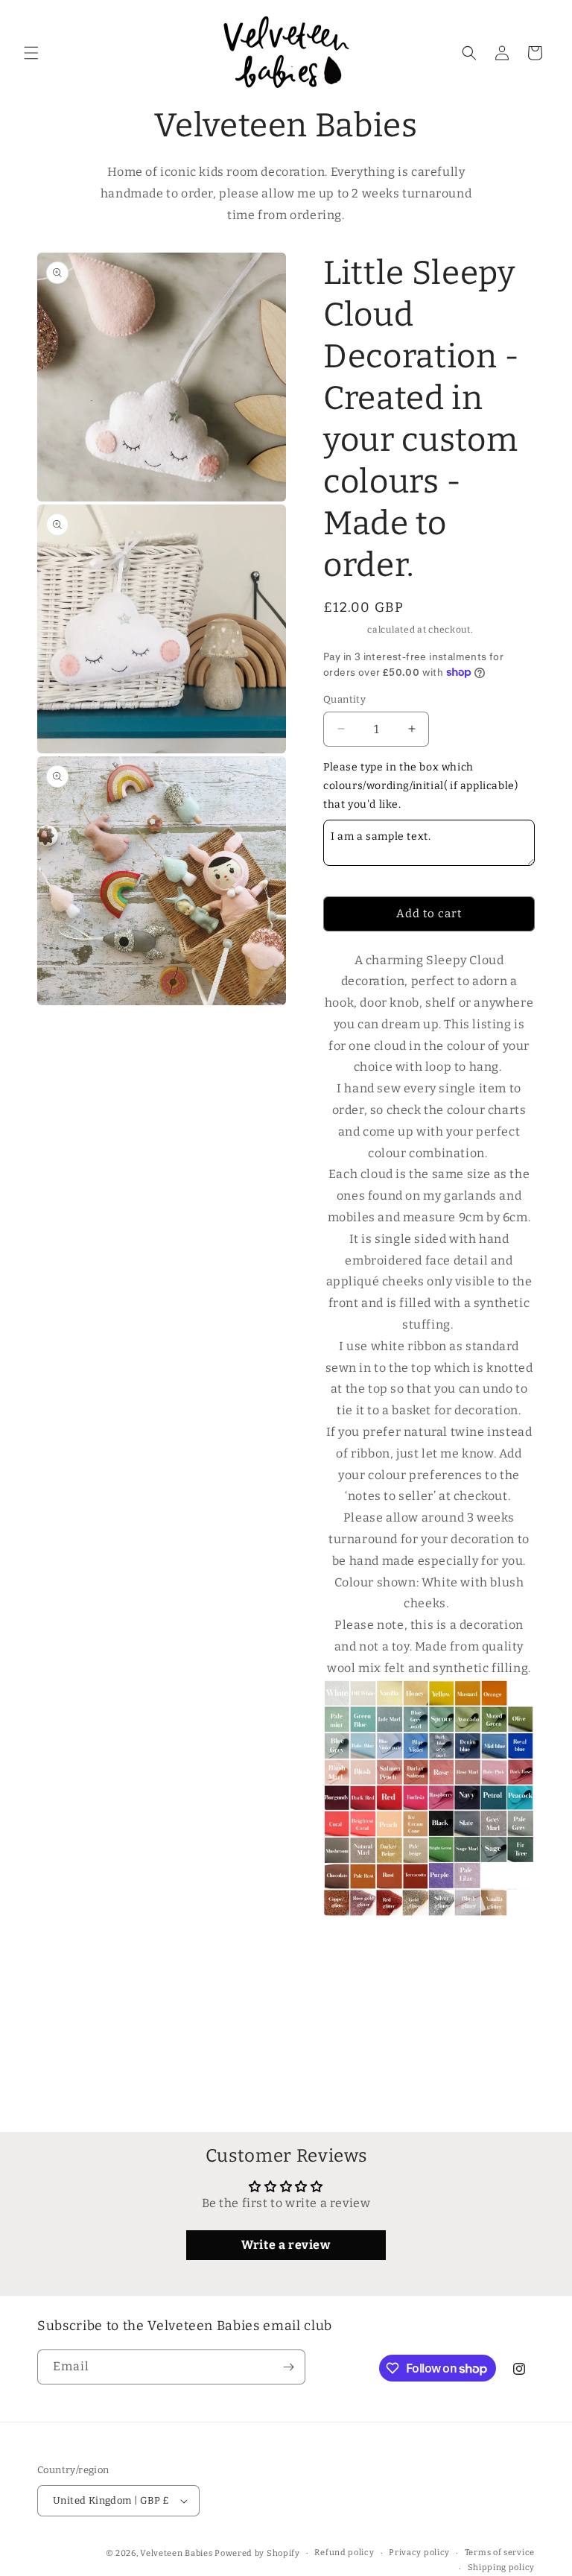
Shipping (344, 630)
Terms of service (500, 2553)
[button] (31, 53)
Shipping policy (502, 2567)
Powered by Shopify (257, 2553)
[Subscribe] (288, 2367)
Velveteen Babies (177, 2553)
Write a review (286, 2245)
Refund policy (344, 2553)
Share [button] (354, 1994)
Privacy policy (419, 2553)
